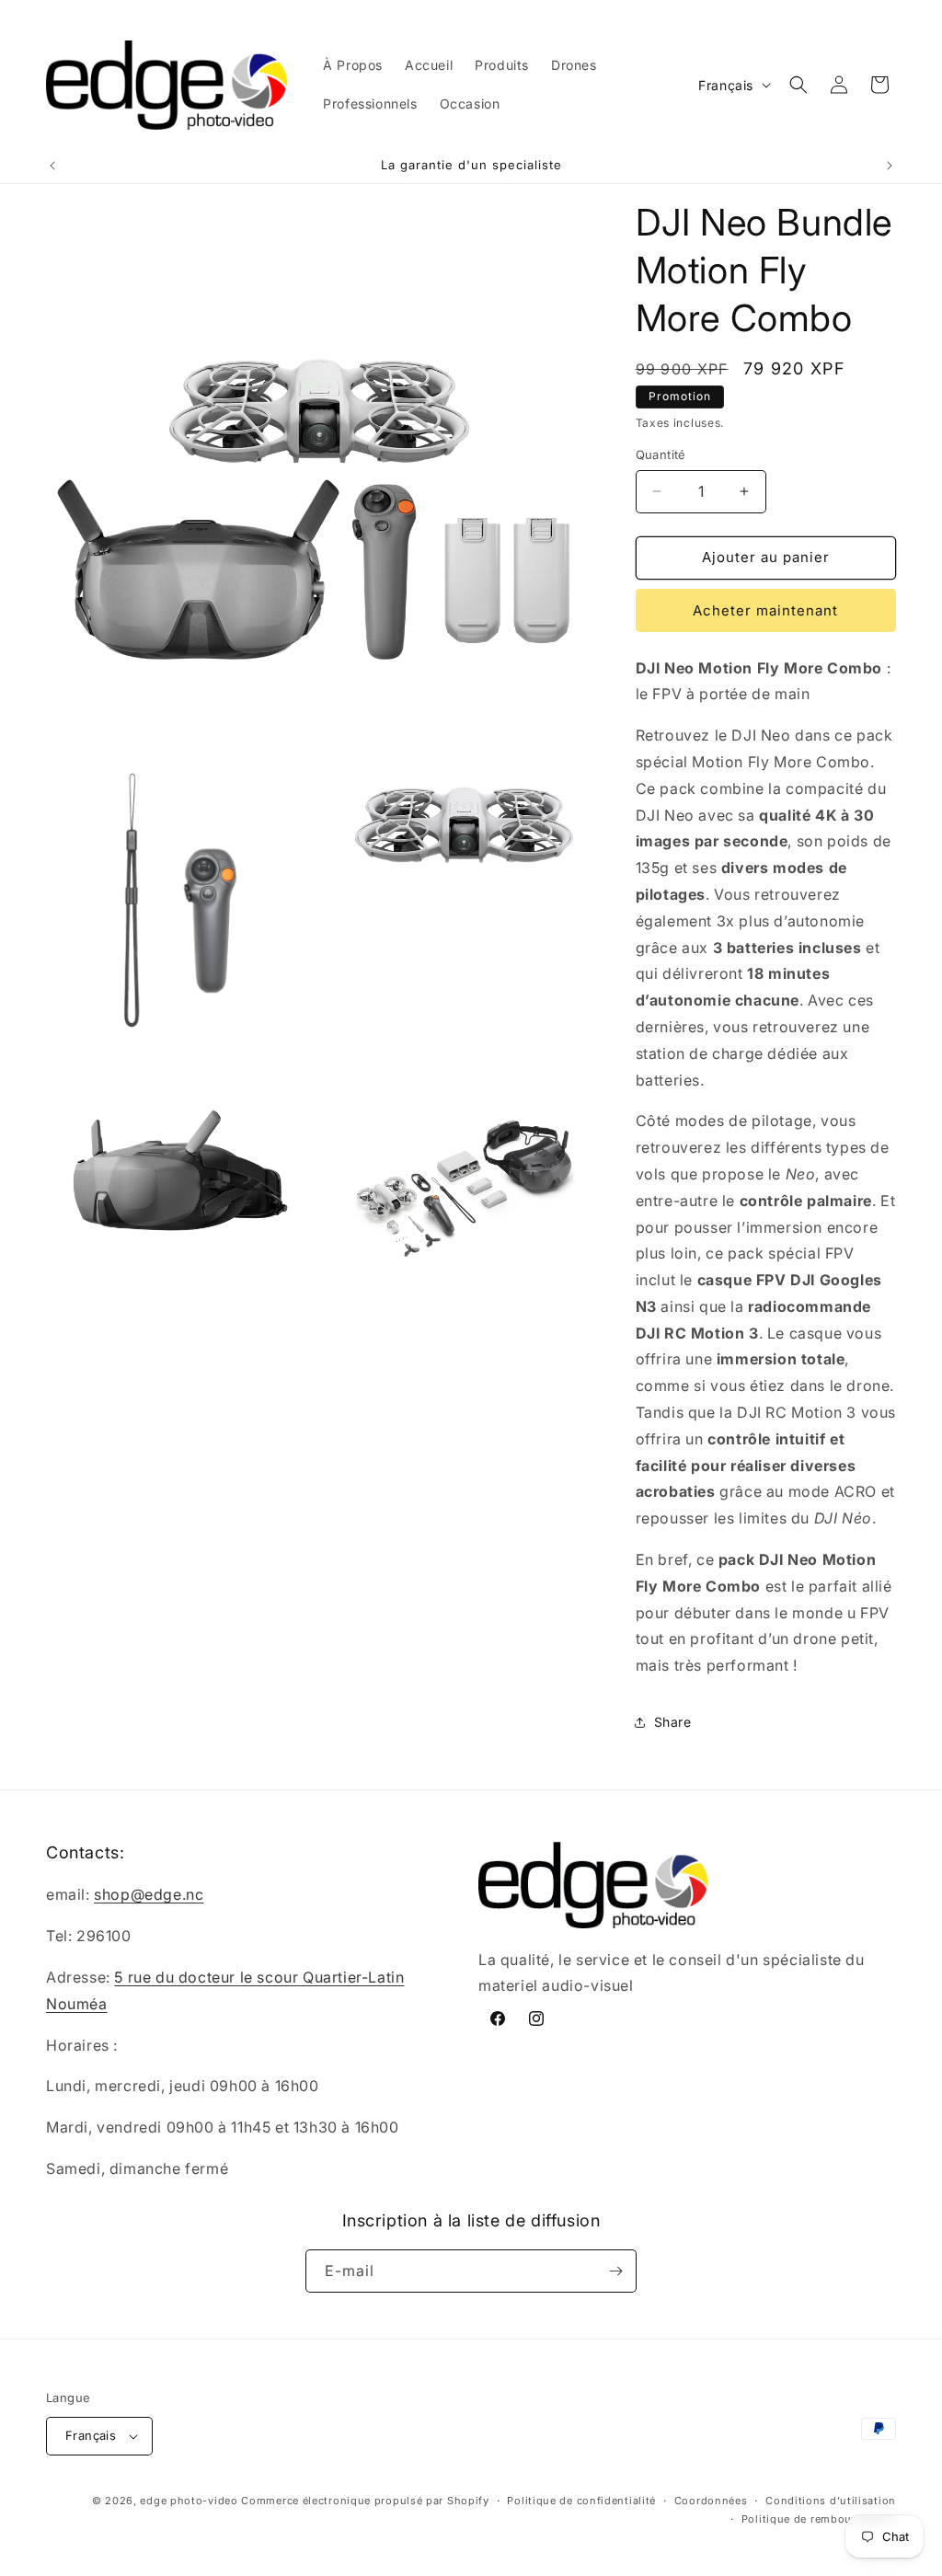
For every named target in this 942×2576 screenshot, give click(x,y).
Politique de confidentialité (581, 2501)
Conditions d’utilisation (831, 2501)
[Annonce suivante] (890, 166)
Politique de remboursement (819, 2519)
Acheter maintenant (765, 610)
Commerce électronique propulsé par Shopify (365, 2501)
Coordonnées (711, 2501)
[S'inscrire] (615, 2271)
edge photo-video (189, 2501)
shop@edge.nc (149, 1894)
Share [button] (673, 1722)
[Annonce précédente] (52, 166)
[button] (798, 85)
